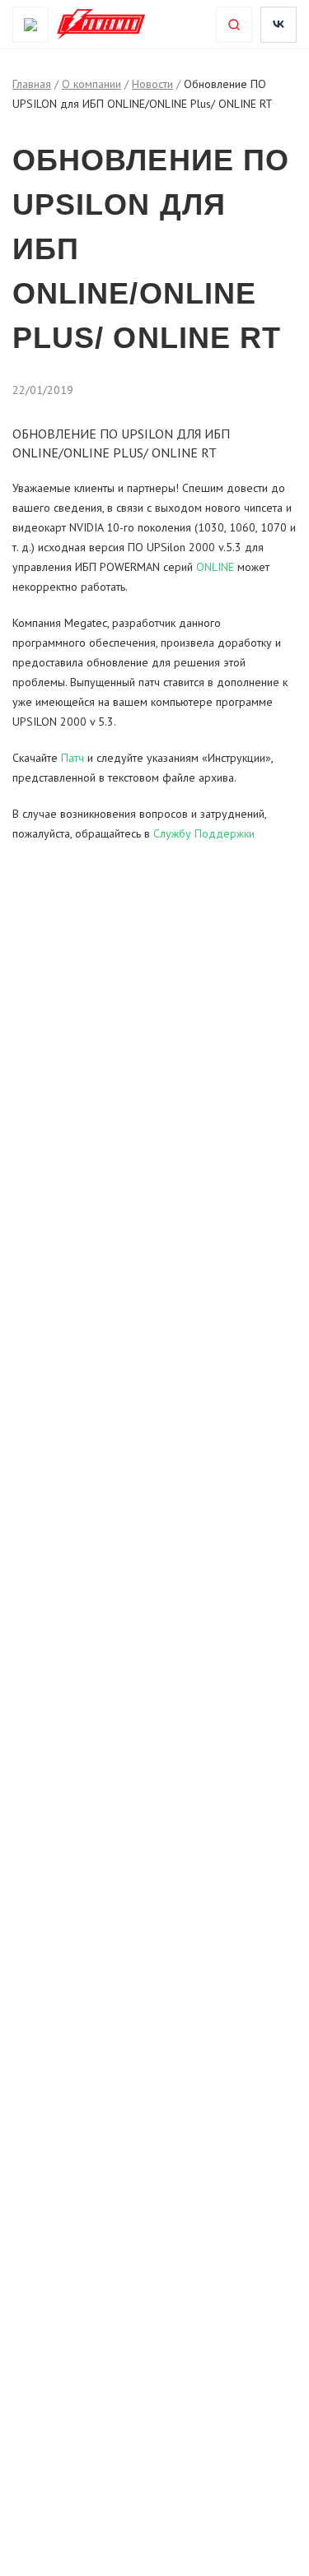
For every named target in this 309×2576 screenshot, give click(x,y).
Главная (32, 84)
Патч (73, 758)
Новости (152, 84)
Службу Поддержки (204, 833)
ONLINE (217, 567)
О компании (91, 84)
